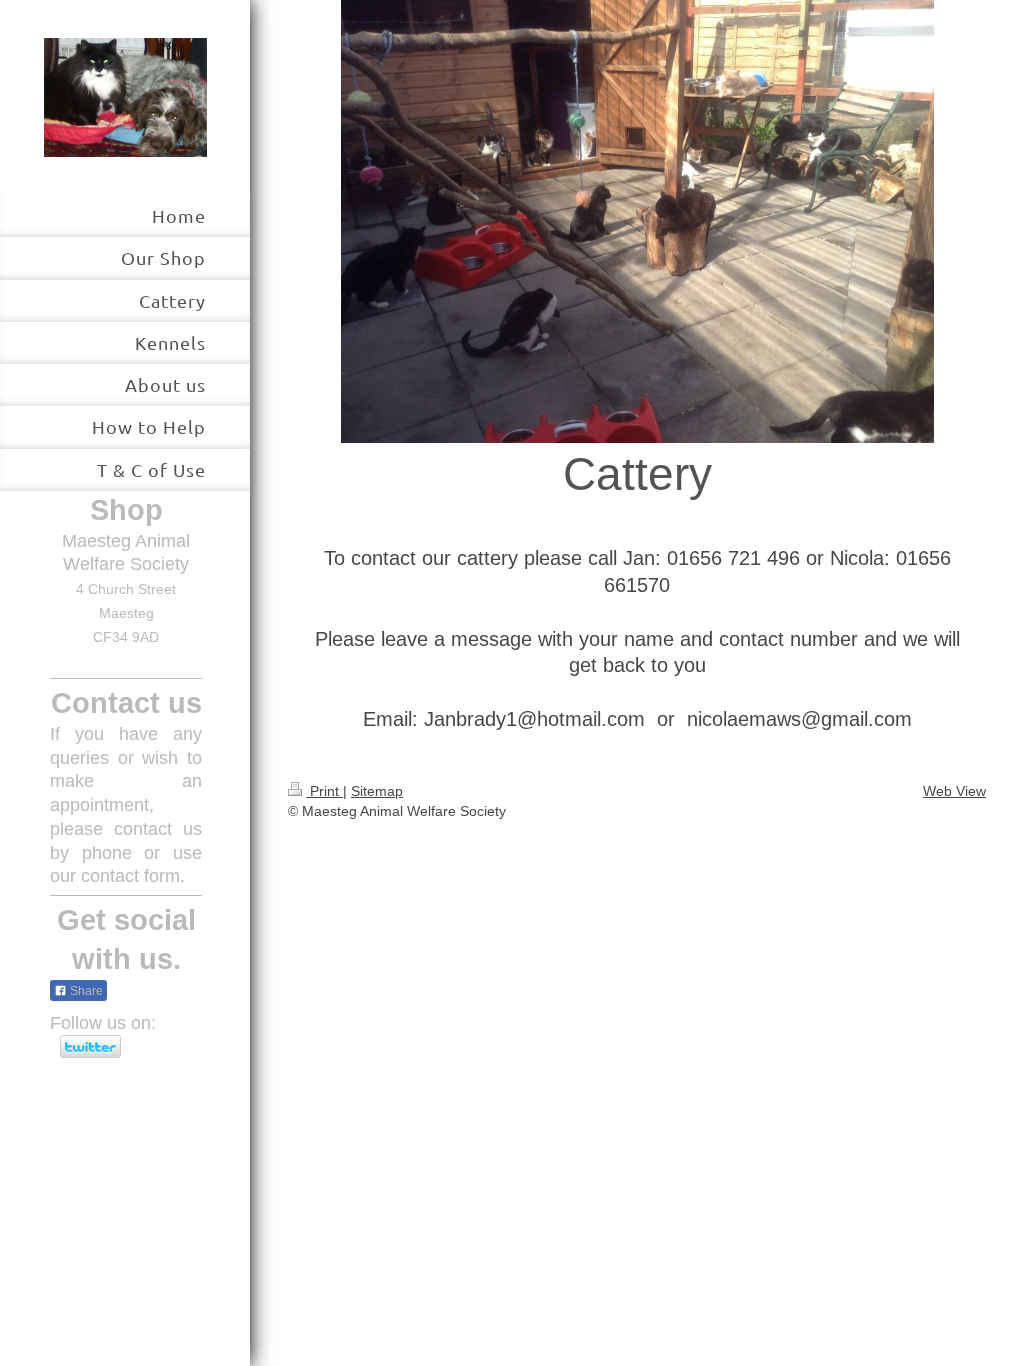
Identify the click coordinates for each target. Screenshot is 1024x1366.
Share (85, 991)
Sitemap (377, 791)
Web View (954, 791)
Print (324, 791)
